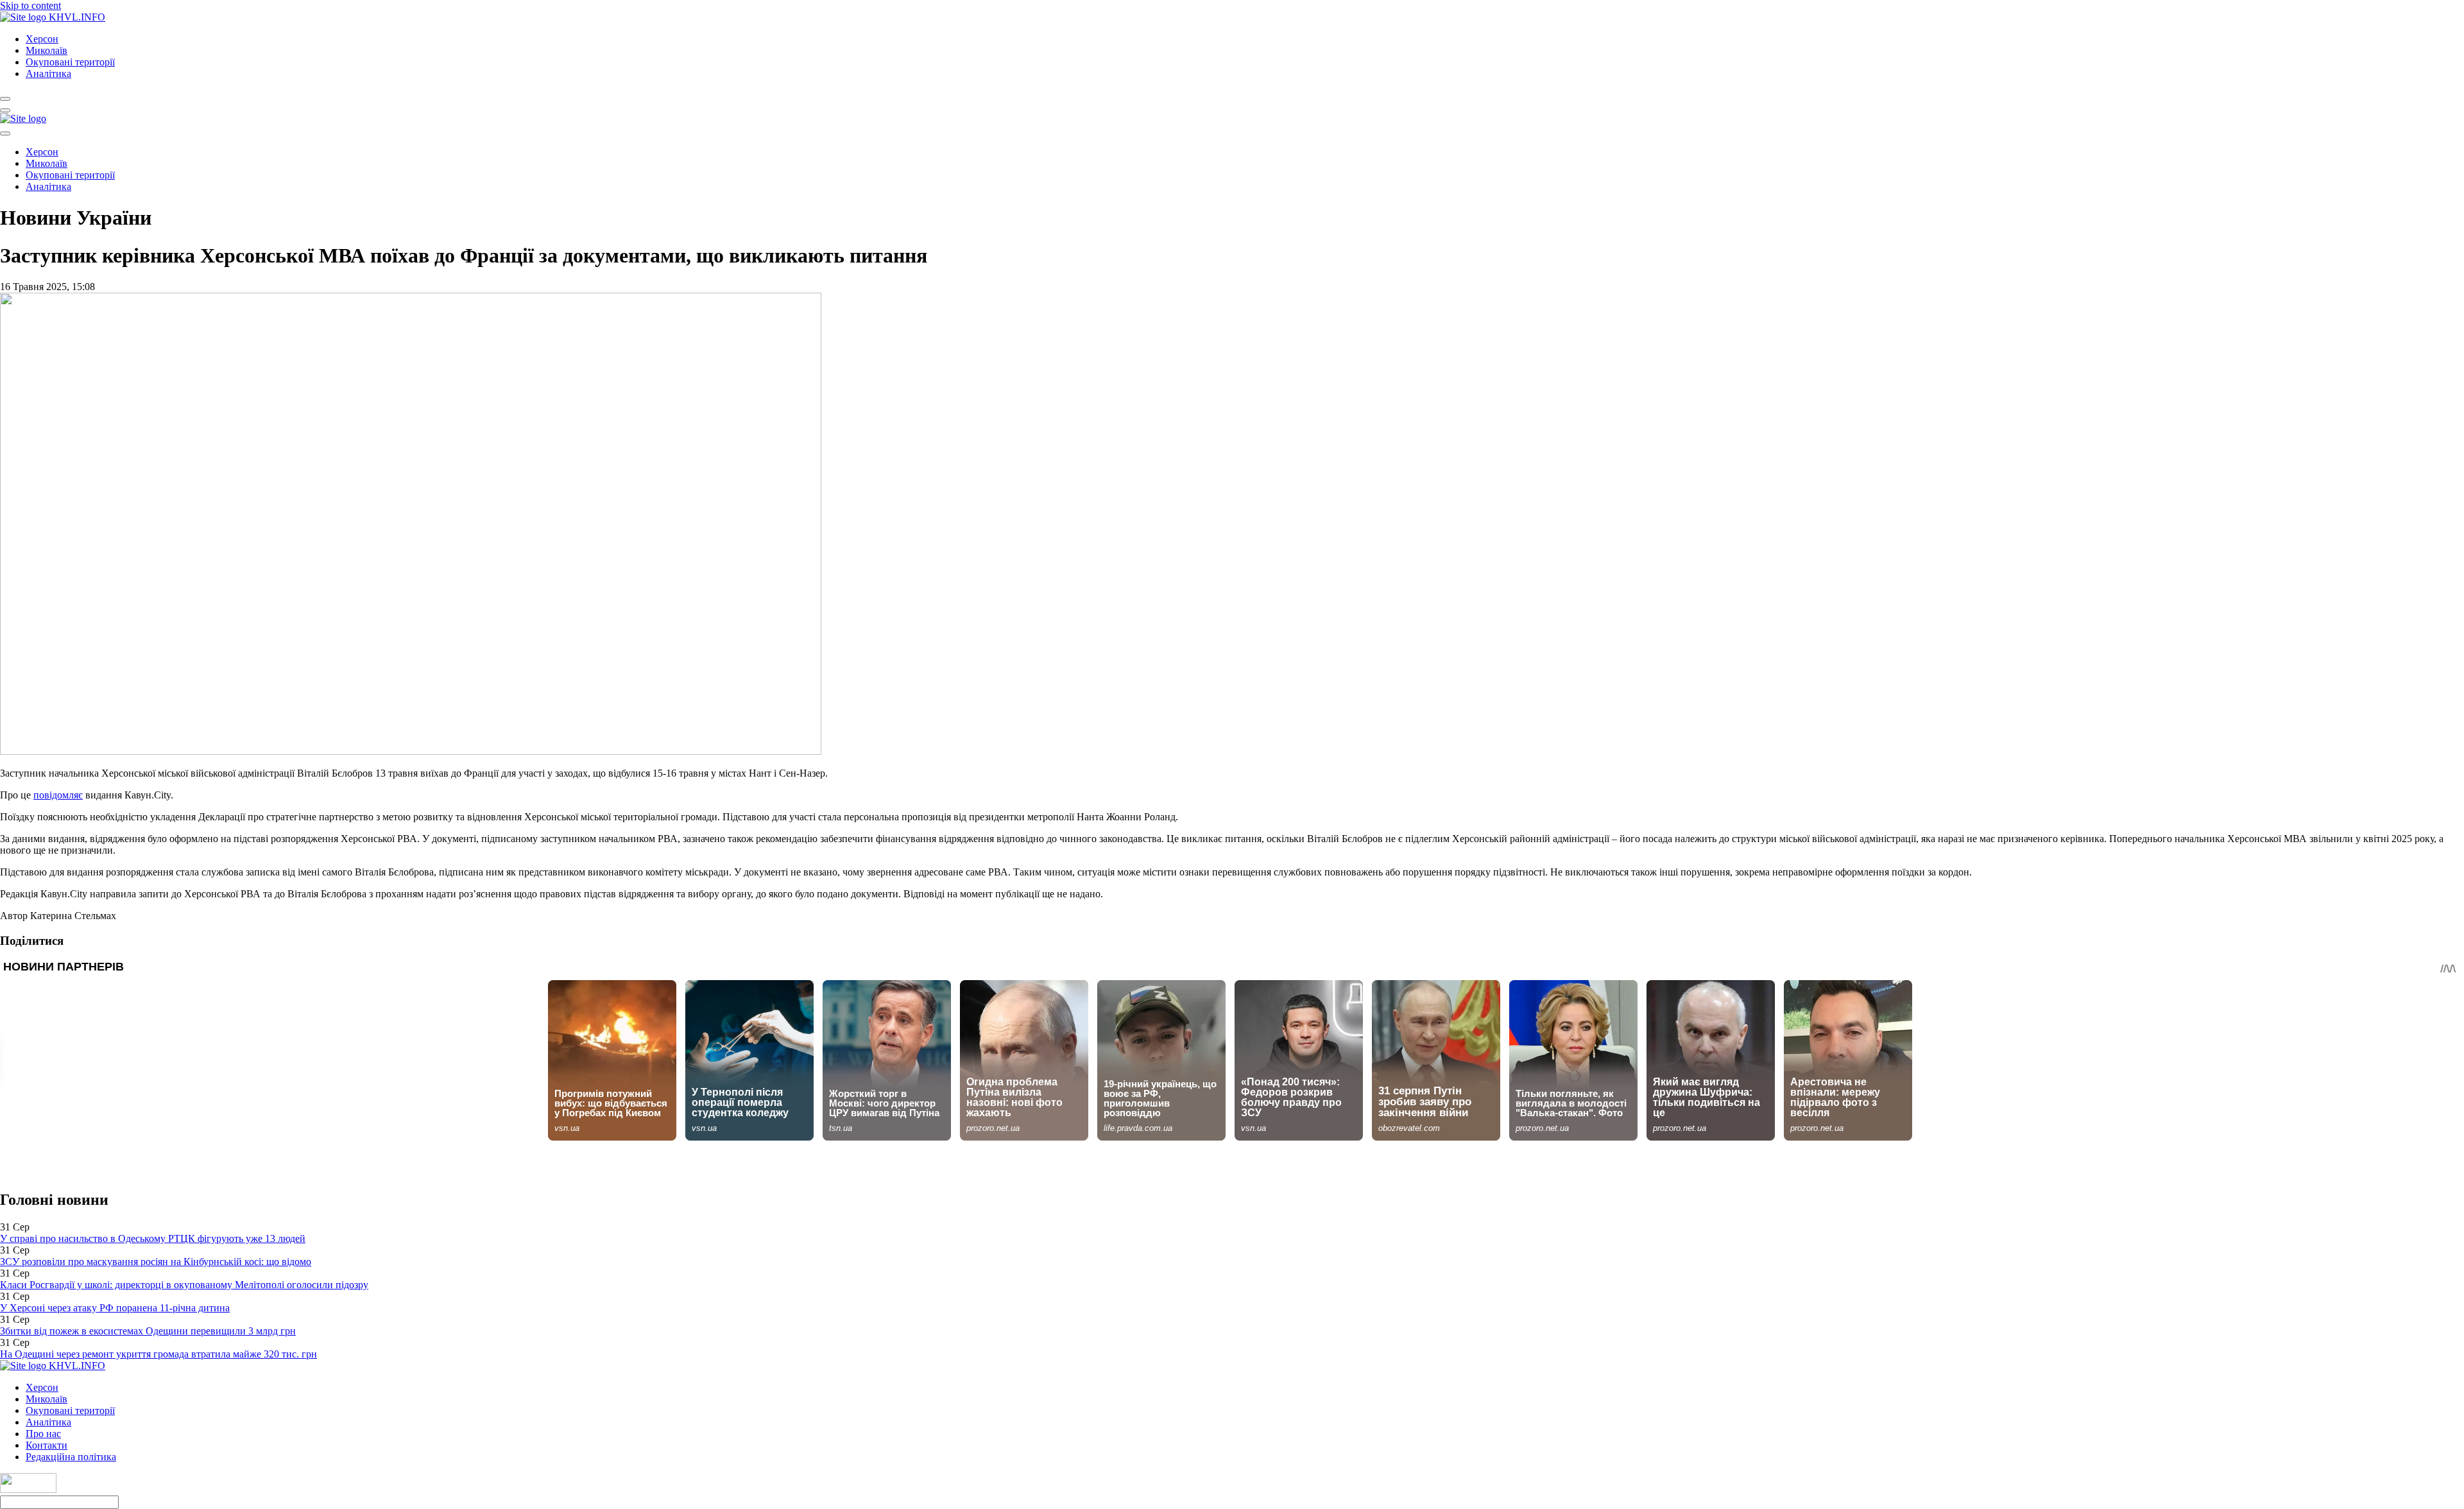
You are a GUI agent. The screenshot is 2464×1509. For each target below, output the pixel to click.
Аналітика (48, 73)
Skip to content (30, 5)
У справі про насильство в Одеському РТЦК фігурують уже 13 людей (153, 1238)
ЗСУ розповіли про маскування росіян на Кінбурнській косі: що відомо (156, 1262)
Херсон (42, 39)
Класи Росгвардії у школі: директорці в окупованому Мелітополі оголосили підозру (184, 1285)
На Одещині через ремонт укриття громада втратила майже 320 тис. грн (158, 1354)
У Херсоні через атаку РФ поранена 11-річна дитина (115, 1308)
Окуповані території (70, 62)
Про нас (43, 1434)
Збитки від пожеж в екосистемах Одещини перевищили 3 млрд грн (148, 1331)
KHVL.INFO (77, 17)
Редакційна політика (71, 1457)
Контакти (47, 1445)
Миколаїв (47, 50)
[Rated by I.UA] (28, 1489)
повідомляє (58, 795)
